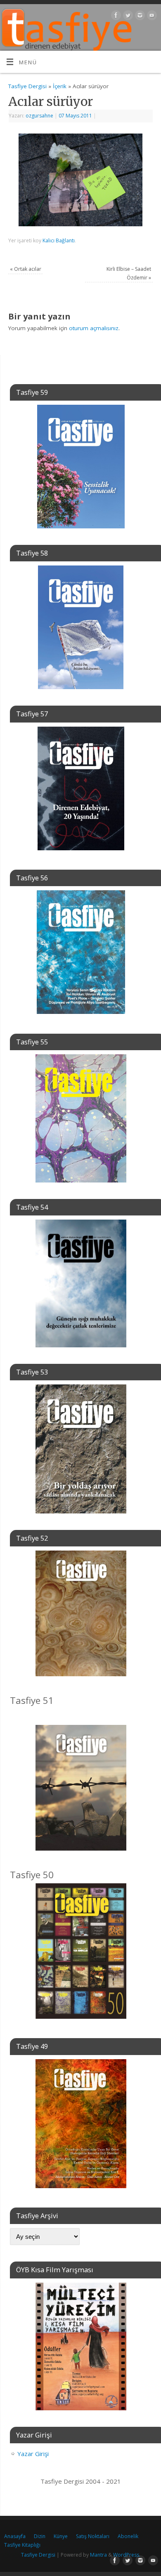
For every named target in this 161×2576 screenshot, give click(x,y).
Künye (61, 2536)
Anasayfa (15, 2536)
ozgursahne (39, 116)
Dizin (40, 2536)
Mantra (98, 2555)
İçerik (60, 86)
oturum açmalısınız (94, 328)
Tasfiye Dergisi (27, 86)
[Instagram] (139, 17)
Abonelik (128, 2536)
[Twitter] (127, 17)
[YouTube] (151, 17)
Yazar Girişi (33, 2454)
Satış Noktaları (93, 2536)
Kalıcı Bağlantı (59, 240)
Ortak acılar (26, 269)
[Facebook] (115, 17)
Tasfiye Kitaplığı (22, 2545)
